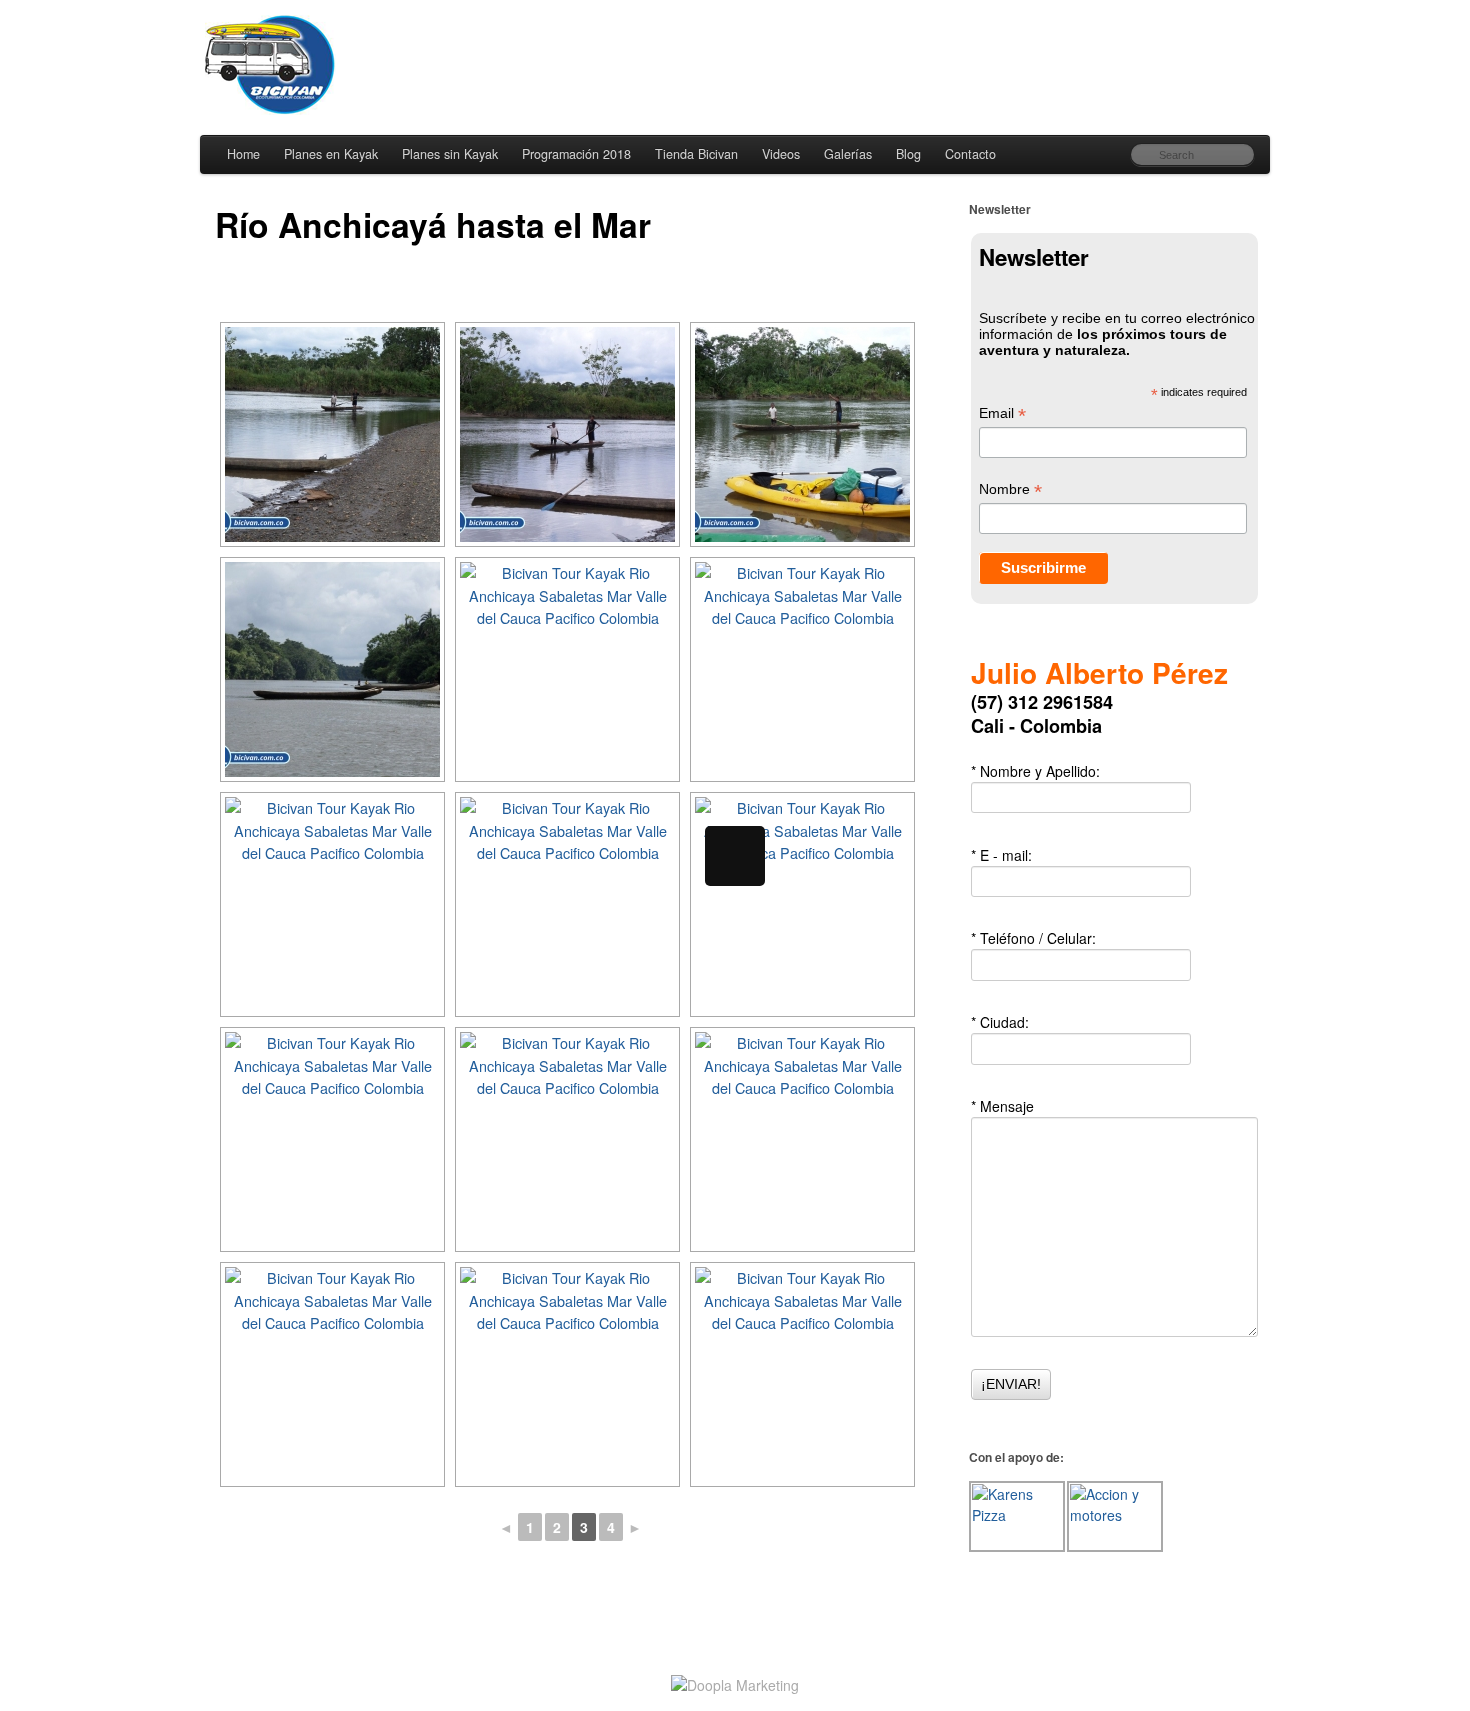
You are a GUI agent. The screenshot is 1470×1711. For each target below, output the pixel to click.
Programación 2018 (576, 154)
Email (1002, 414)
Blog (908, 154)
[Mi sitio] (350, 65)
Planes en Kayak (331, 154)
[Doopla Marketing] (735, 1684)
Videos (781, 154)
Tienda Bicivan (696, 154)
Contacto (970, 154)
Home (243, 154)
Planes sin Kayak (450, 154)
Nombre (1010, 490)
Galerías (848, 154)
